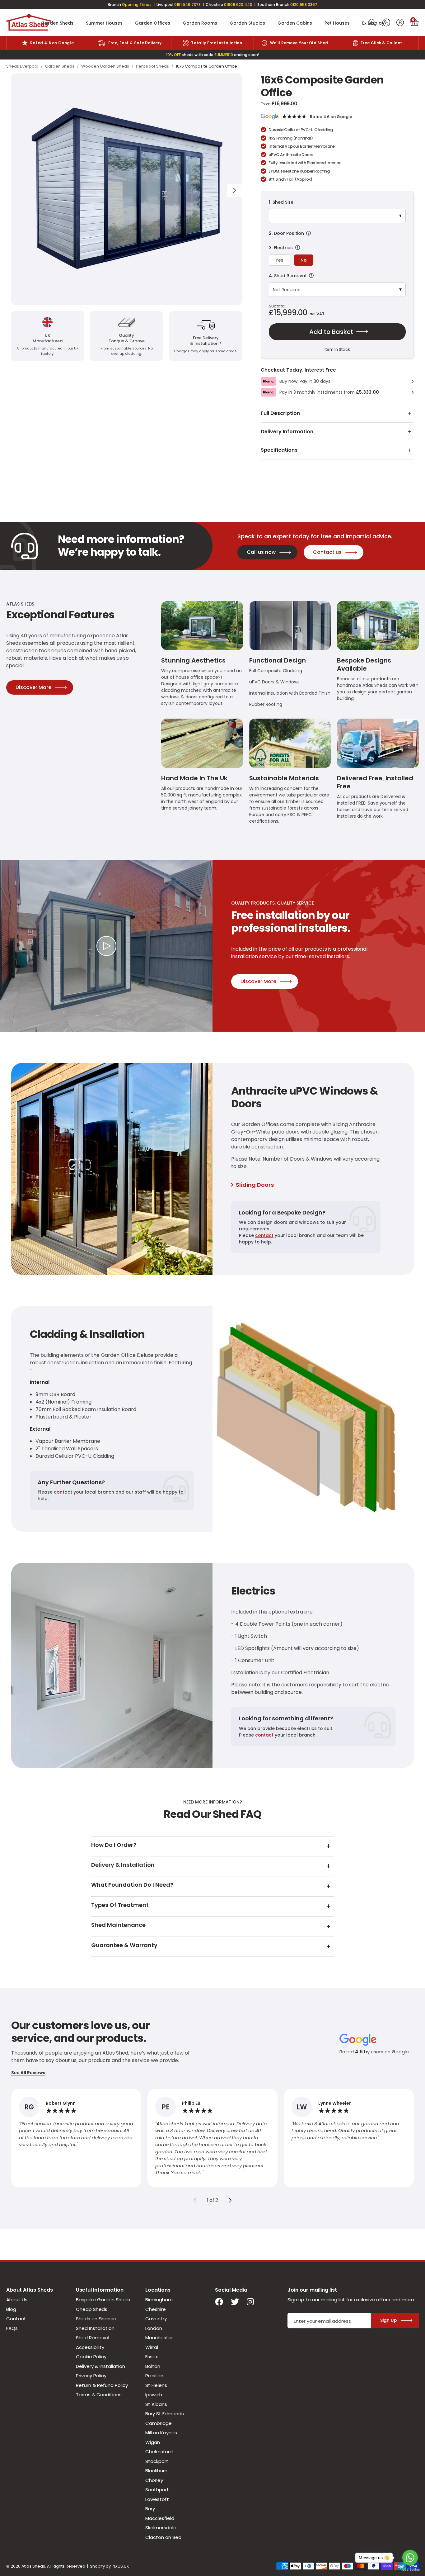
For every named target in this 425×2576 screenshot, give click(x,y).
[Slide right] (230, 2200)
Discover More (33, 687)
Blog (11, 2309)
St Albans (156, 2404)
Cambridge (159, 2423)
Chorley (154, 2480)
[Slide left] (195, 2200)
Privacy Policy (91, 2376)
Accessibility (90, 2347)
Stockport (157, 2461)
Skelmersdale (161, 2528)
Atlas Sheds (29, 23)
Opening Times (137, 5)
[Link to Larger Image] (127, 189)
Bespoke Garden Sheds (103, 2300)
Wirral (152, 2347)
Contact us (327, 552)
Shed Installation (95, 2328)
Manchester (159, 2338)
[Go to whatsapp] (410, 2558)
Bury (150, 2509)
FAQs (12, 2328)
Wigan (153, 2442)
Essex (152, 2357)
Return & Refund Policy (102, 2385)
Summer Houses (104, 23)
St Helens (156, 2385)
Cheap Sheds (92, 2309)
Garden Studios (247, 23)
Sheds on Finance (96, 2319)
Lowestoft (157, 2499)
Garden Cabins (295, 23)
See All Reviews (28, 2073)
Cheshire (156, 2309)
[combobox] (372, 23)
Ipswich (154, 2395)
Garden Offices (153, 23)
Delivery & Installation (100, 2366)
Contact (16, 2319)
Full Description (280, 413)
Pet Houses (337, 23)
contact (264, 1235)
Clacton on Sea (163, 2537)
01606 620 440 (238, 5)
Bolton (153, 2366)
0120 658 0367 (304, 5)
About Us (17, 2300)
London (154, 2328)
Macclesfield (160, 2518)
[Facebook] (219, 2302)
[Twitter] (235, 2302)
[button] (414, 23)
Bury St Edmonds (165, 2414)
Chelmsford (159, 2452)
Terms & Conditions (99, 2395)
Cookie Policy (91, 2357)
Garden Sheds (57, 23)
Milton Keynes (161, 2433)
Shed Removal (93, 2338)
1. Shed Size (281, 202)
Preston (154, 2376)
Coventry (156, 2319)
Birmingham (159, 2300)
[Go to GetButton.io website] (410, 2570)
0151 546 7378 (187, 5)
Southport (157, 2490)
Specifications (279, 450)
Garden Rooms (200, 23)
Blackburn (156, 2471)
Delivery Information (287, 432)
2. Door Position (334, 233)
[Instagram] (251, 2302)
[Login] (400, 23)
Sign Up (389, 2320)
